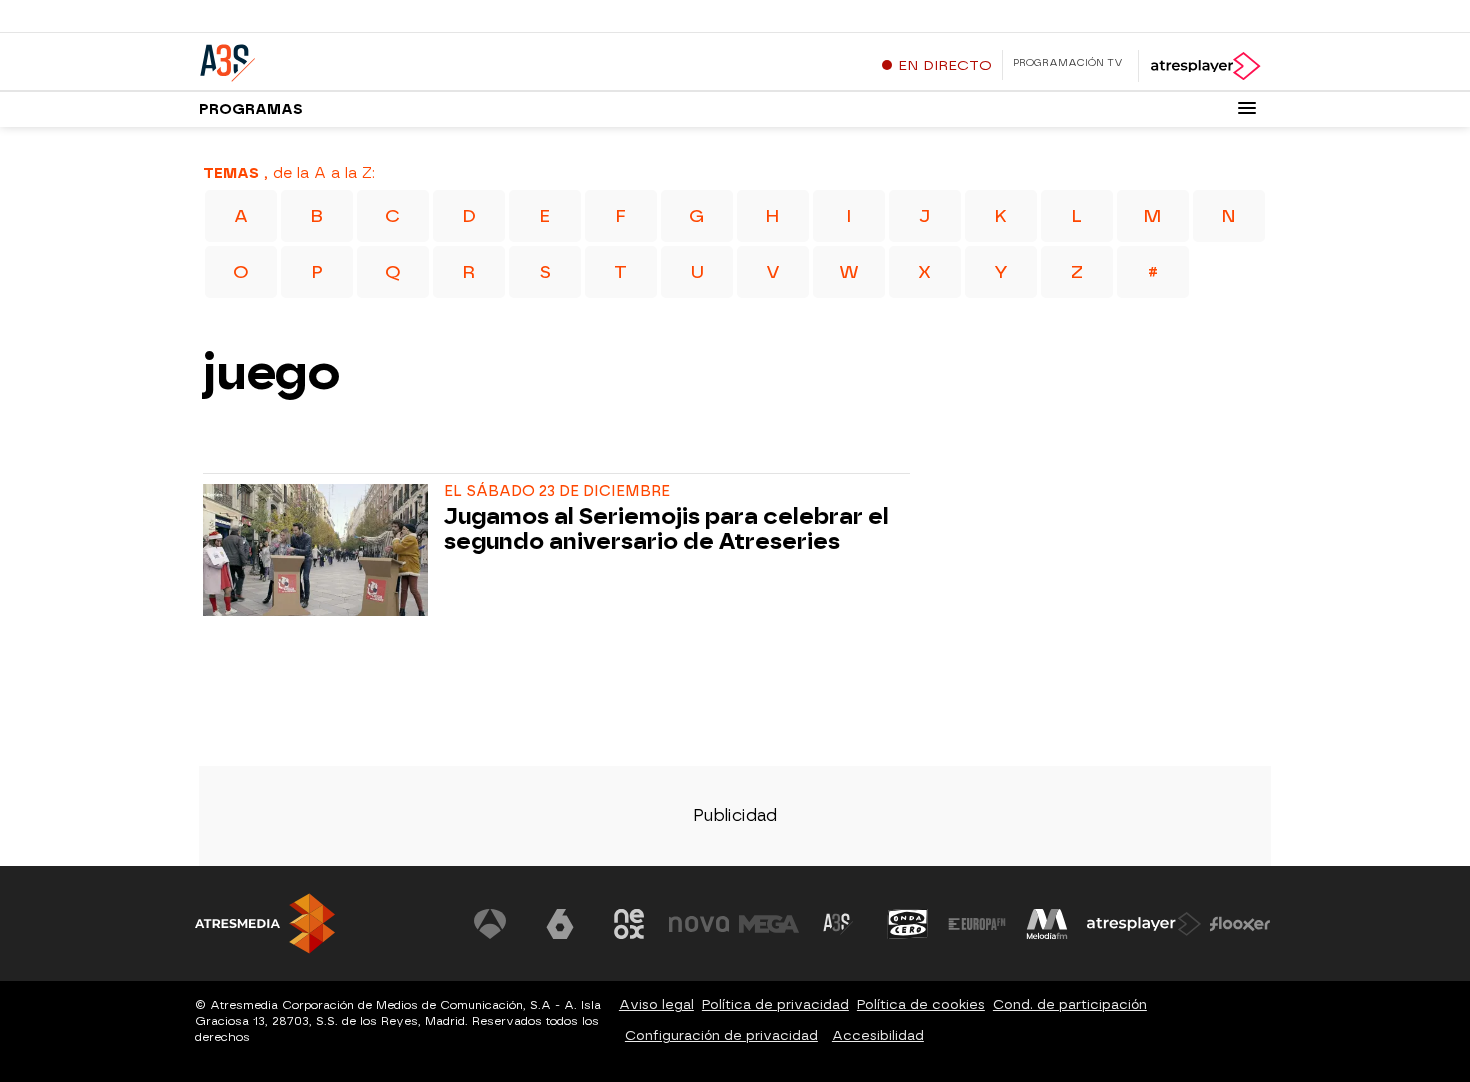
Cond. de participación (1070, 1004)
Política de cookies (921, 1004)
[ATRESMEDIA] (265, 923)
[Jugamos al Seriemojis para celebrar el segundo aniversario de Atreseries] (319, 550)
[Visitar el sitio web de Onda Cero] (908, 924)
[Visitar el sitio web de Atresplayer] (1144, 924)
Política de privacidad (775, 1004)
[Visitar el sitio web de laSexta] (560, 924)
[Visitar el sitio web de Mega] (769, 924)
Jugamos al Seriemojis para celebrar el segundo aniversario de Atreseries (666, 530)
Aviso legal (656, 1004)
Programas (251, 109)
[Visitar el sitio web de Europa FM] (977, 924)
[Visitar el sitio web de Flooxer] (1240, 924)
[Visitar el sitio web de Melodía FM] (1047, 924)
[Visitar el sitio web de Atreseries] (838, 924)
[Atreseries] (324, 59)
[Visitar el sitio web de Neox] (629, 924)
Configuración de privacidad (721, 1035)
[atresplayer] (1204, 66)
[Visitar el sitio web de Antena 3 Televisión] (490, 924)
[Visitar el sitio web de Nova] (699, 924)
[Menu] (1247, 108)
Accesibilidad (878, 1035)
